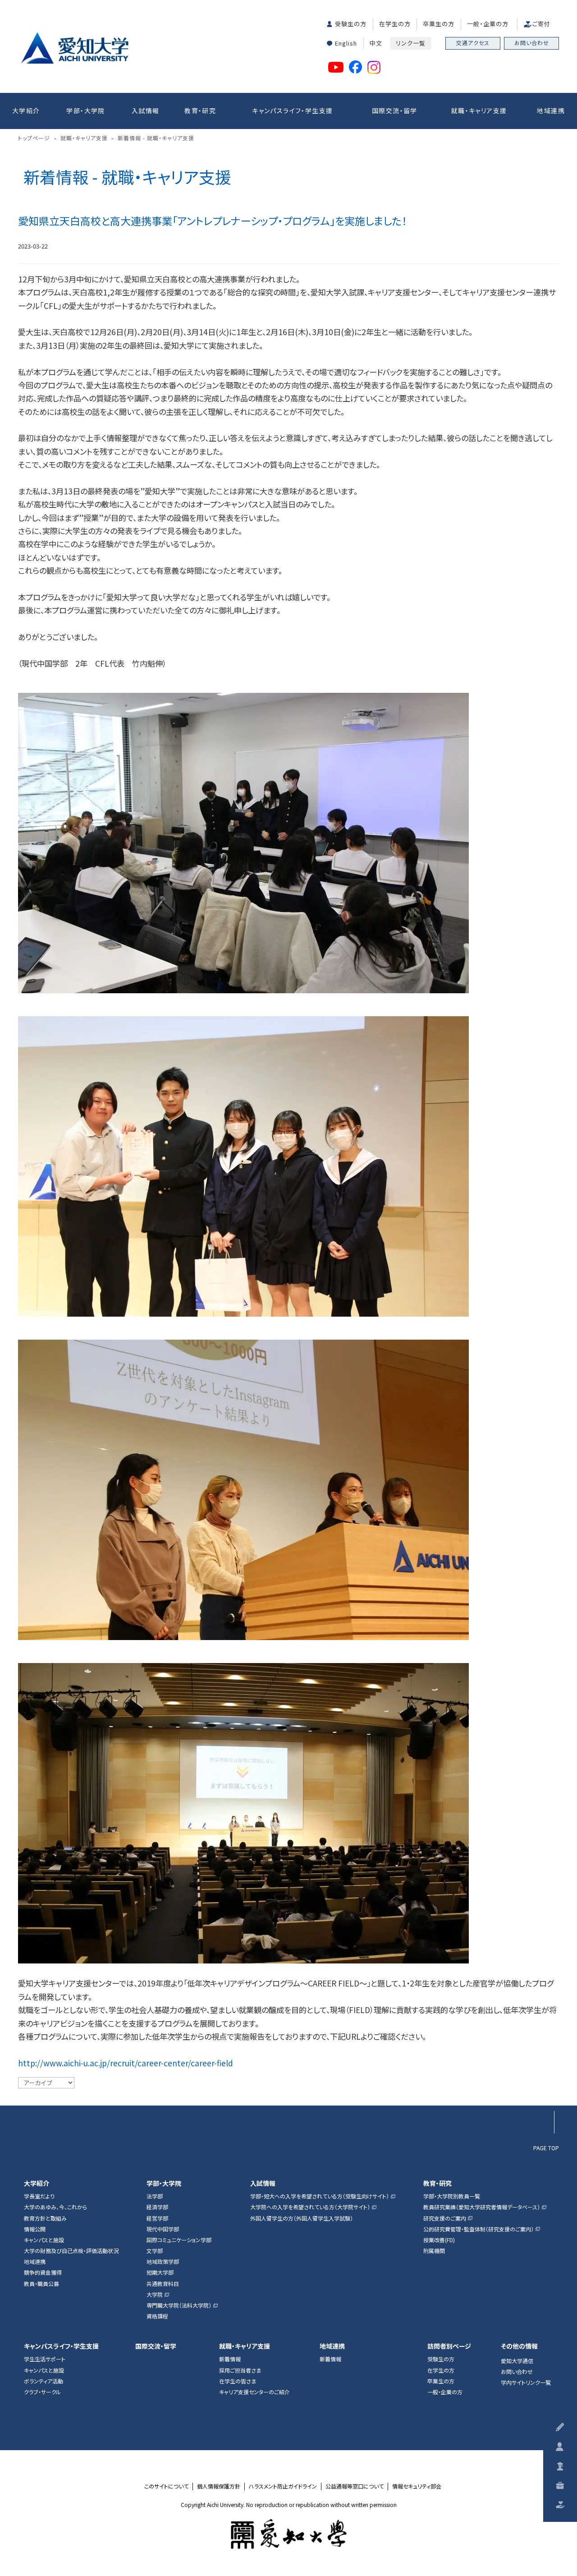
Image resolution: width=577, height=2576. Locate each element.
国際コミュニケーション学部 (179, 2240)
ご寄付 (541, 24)
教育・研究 (200, 111)
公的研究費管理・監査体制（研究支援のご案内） (479, 2229)
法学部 (155, 2196)
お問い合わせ (532, 43)
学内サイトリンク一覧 (526, 2382)
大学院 (155, 2295)
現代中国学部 (163, 2229)
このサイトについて (166, 2486)
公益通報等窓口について (355, 2486)
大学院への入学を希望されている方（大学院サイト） (310, 2207)
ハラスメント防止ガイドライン (283, 2486)
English (346, 43)
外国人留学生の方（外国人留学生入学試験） (302, 2218)
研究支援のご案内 (445, 2218)
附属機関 (434, 2251)
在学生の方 (395, 24)
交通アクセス (473, 43)
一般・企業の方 (488, 24)
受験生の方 (351, 24)
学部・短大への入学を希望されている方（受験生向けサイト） (320, 2196)
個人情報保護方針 (219, 2486)
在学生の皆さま (238, 2381)
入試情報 (146, 111)
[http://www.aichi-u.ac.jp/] (289, 2534)
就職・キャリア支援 (479, 111)
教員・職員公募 (41, 2284)
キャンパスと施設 (44, 2240)
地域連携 (551, 111)
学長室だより (39, 2196)
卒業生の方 (439, 24)
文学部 (155, 2251)
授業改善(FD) (439, 2240)
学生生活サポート (45, 2359)
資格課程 (157, 2316)
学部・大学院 (85, 111)
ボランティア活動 (44, 2381)
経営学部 (157, 2218)
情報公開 (35, 2229)
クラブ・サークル (42, 2392)
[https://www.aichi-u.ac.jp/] (75, 48)
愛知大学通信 (517, 2361)
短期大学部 (160, 2272)
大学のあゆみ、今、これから (55, 2207)
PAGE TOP (546, 2147)
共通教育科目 (163, 2284)
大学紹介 (26, 111)
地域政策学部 (163, 2262)
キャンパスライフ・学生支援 (292, 111)
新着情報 (230, 2359)
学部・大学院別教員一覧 (452, 2196)
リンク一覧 (411, 43)
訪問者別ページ (449, 2346)
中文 (376, 43)
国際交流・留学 (395, 111)
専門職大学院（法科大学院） (179, 2305)
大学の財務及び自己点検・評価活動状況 (71, 2251)
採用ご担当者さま (240, 2370)
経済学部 (157, 2207)
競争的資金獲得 (43, 2272)
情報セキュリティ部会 (417, 2486)
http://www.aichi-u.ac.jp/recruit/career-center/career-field (126, 2063)
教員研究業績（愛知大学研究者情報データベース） (482, 2207)
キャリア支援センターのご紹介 (254, 2392)
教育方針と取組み (45, 2218)
